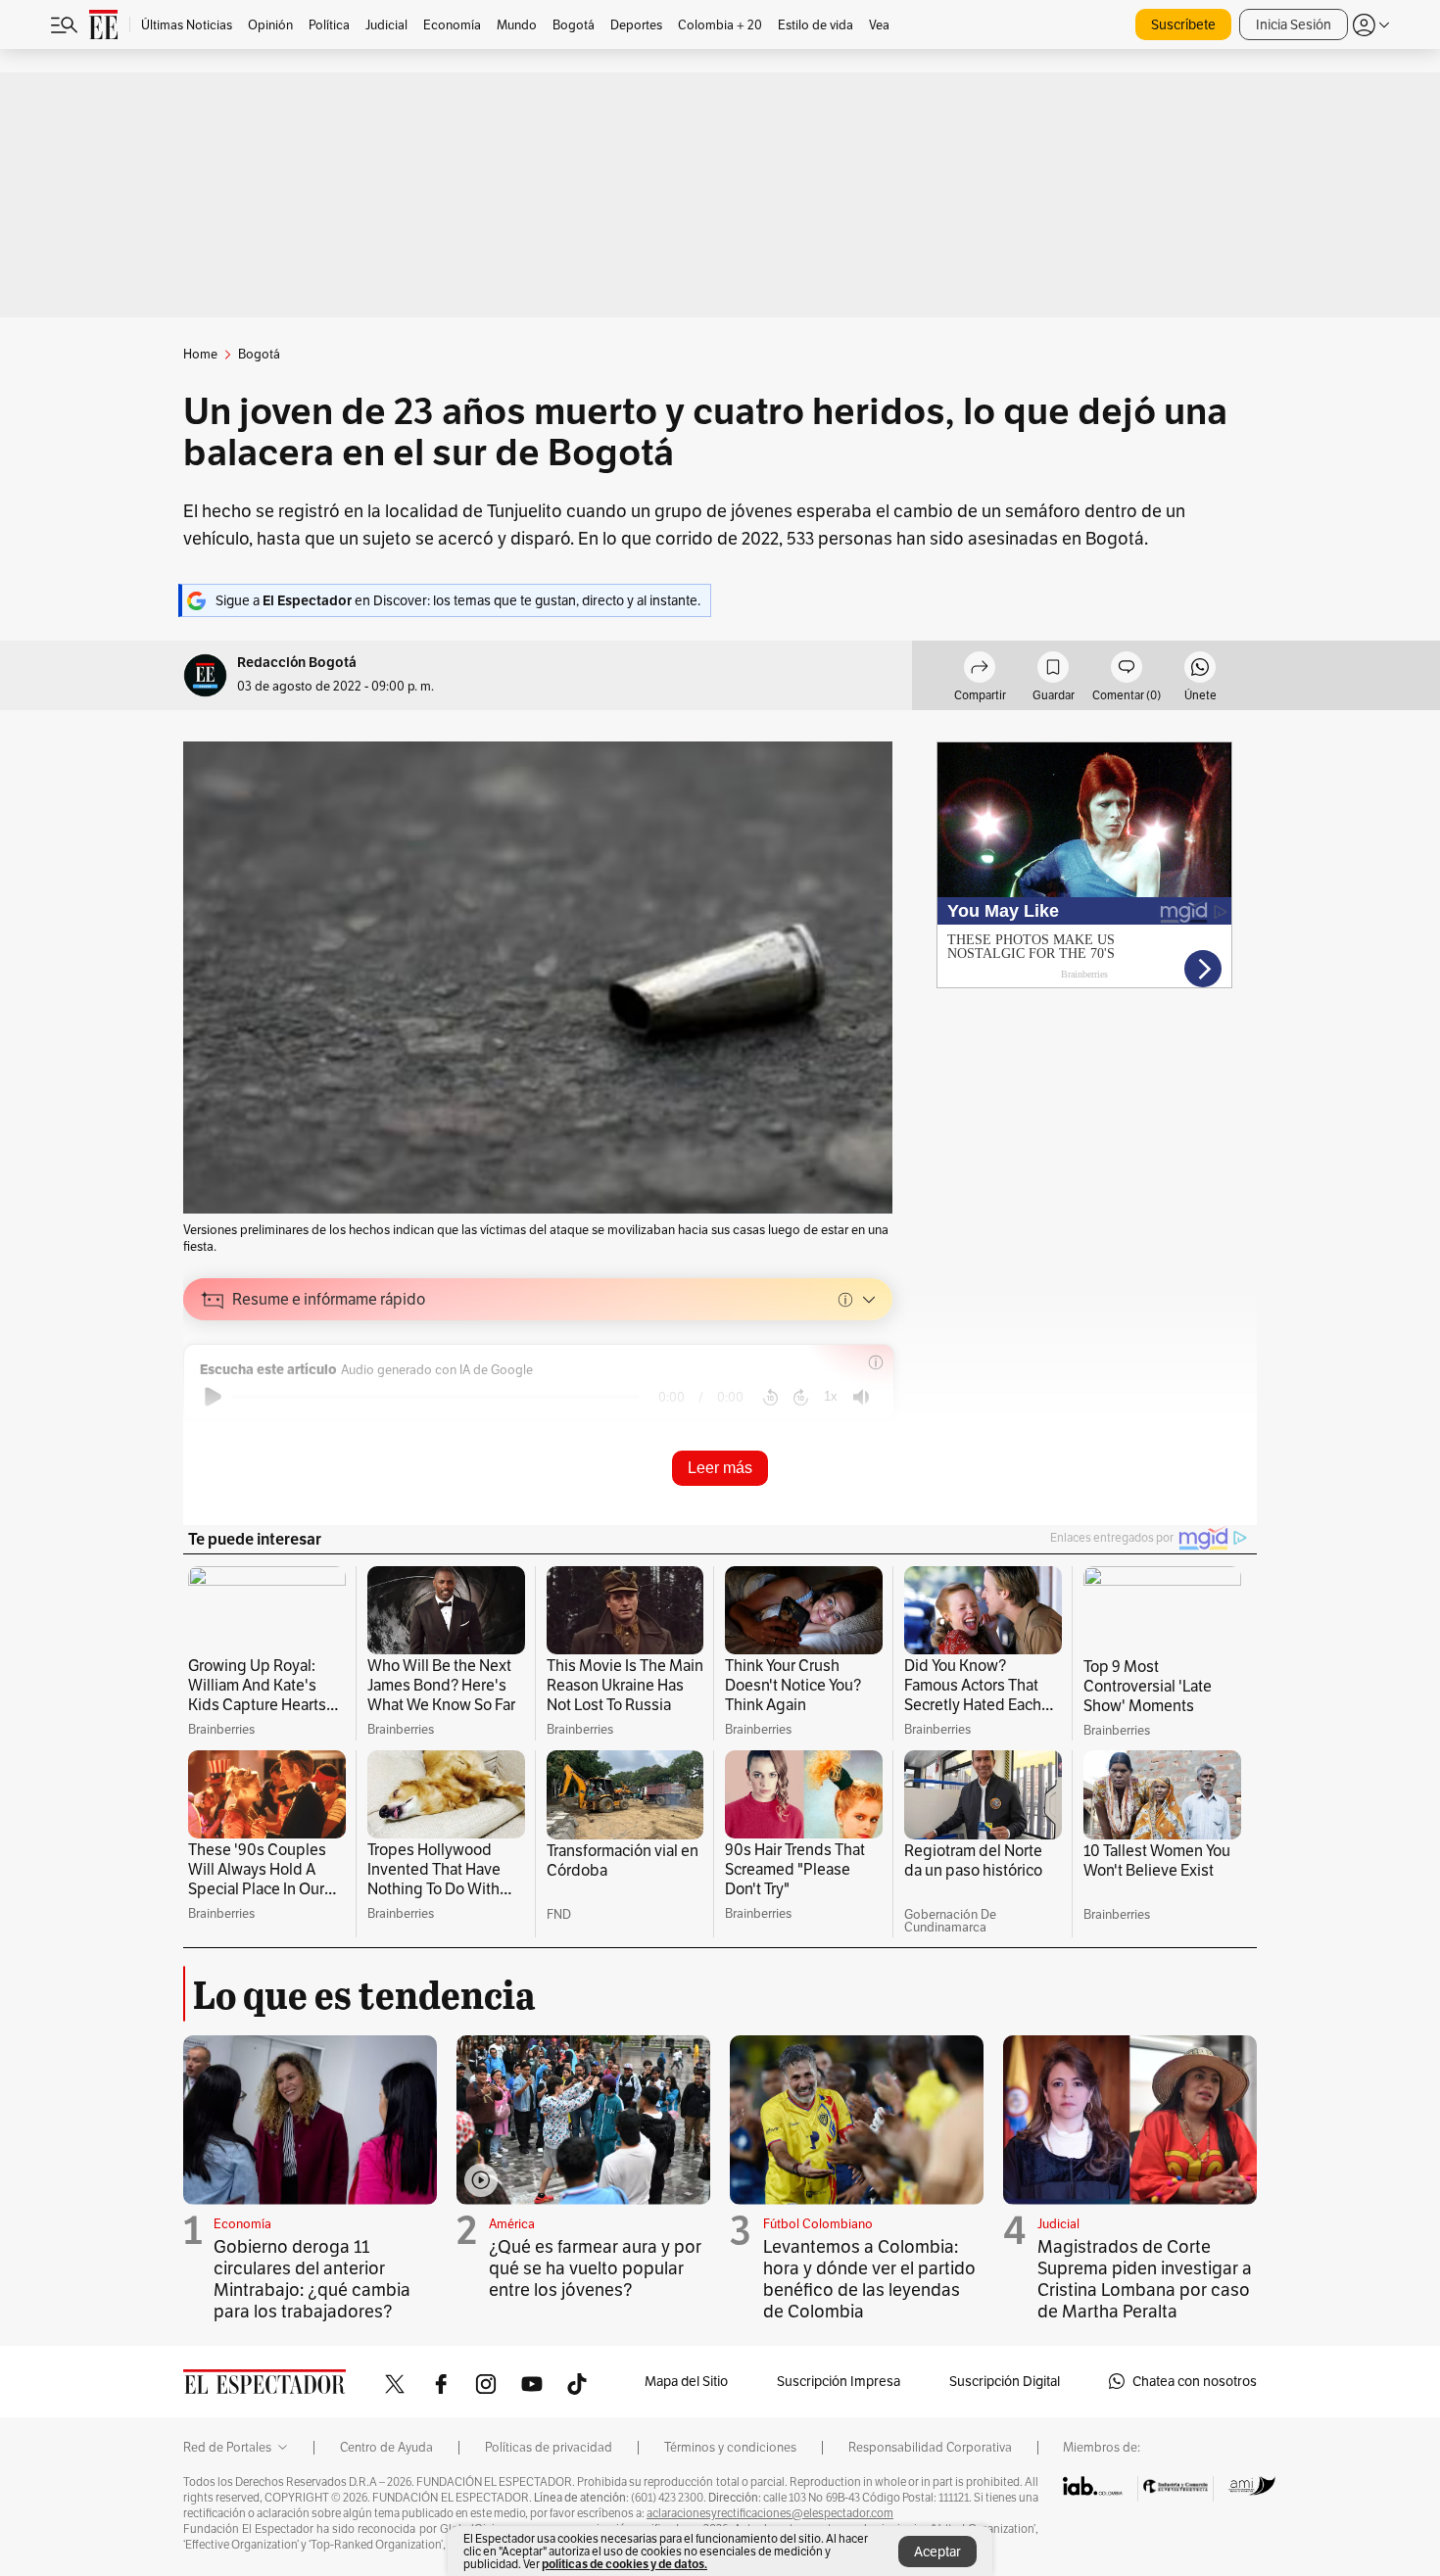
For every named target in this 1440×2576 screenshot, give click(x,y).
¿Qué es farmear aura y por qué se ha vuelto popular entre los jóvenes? (595, 2268)
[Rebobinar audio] (770, 1397)
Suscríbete (1183, 24)
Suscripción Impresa (839, 2381)
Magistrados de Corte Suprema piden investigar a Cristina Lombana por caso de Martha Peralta (1145, 2279)
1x (831, 1396)
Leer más (720, 1468)
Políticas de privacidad (549, 2448)
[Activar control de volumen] (861, 1397)
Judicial (1058, 2224)
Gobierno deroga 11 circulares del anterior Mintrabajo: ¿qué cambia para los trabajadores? (312, 2279)
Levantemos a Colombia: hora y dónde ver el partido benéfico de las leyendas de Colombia (869, 2279)
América (512, 2224)
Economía (242, 2224)
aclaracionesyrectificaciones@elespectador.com (770, 2513)
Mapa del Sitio (686, 2381)
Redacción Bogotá (297, 663)
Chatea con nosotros (1195, 2381)
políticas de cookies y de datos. (624, 2564)
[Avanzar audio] (801, 1397)
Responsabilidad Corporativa (930, 2448)
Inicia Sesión (1294, 24)
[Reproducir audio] (213, 1397)
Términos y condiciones (730, 2448)
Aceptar (937, 2552)
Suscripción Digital (1005, 2381)
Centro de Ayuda (386, 2448)
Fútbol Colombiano (818, 2224)
